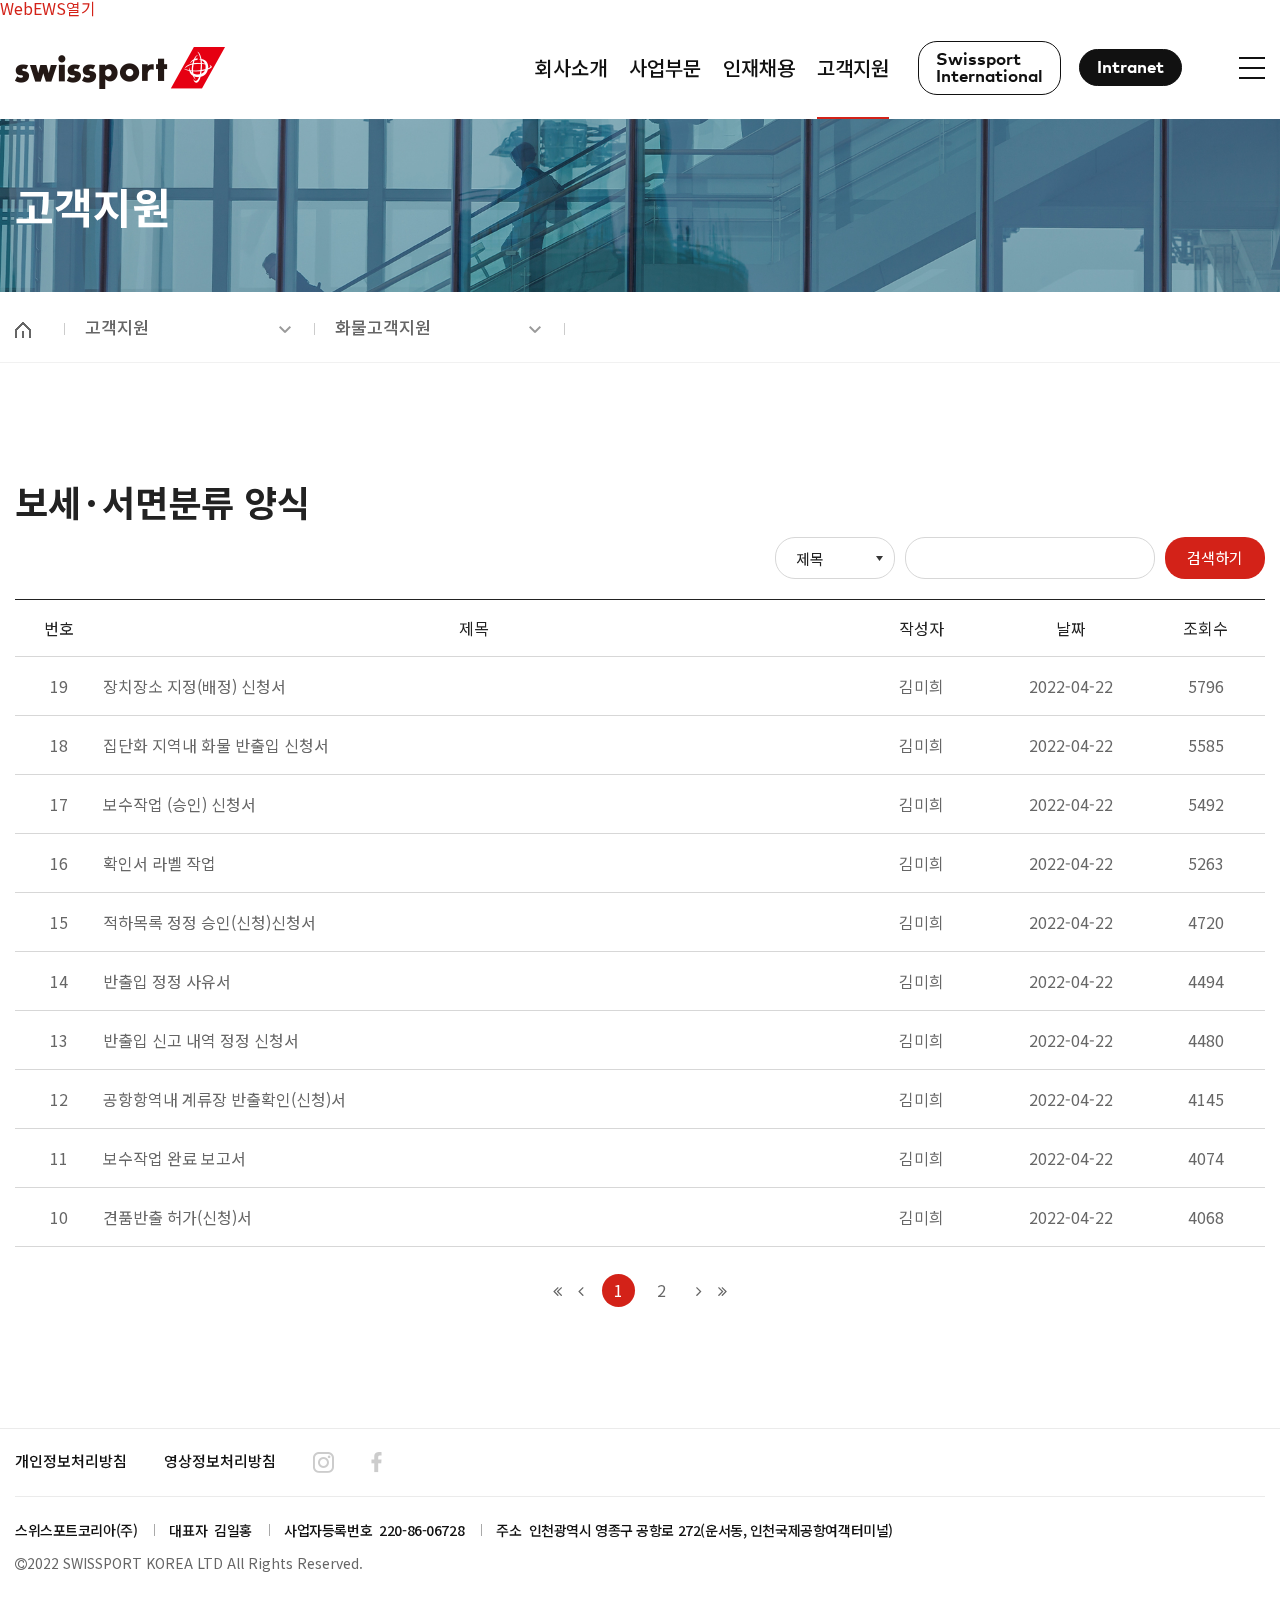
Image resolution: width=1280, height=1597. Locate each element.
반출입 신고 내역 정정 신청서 (201, 1040)
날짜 (1071, 628)
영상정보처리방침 (220, 1460)
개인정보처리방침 (71, 1460)
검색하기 (1215, 557)
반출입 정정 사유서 (167, 981)
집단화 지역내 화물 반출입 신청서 (216, 745)
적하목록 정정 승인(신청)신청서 (209, 922)
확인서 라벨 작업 (159, 863)
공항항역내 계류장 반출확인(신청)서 (224, 1099)
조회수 (1205, 628)
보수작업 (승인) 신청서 (179, 804)
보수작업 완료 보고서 (174, 1158)
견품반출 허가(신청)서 (177, 1217)
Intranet (1130, 68)
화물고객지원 (383, 326)
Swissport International (989, 69)
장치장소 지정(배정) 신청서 (194, 686)
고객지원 (117, 326)
